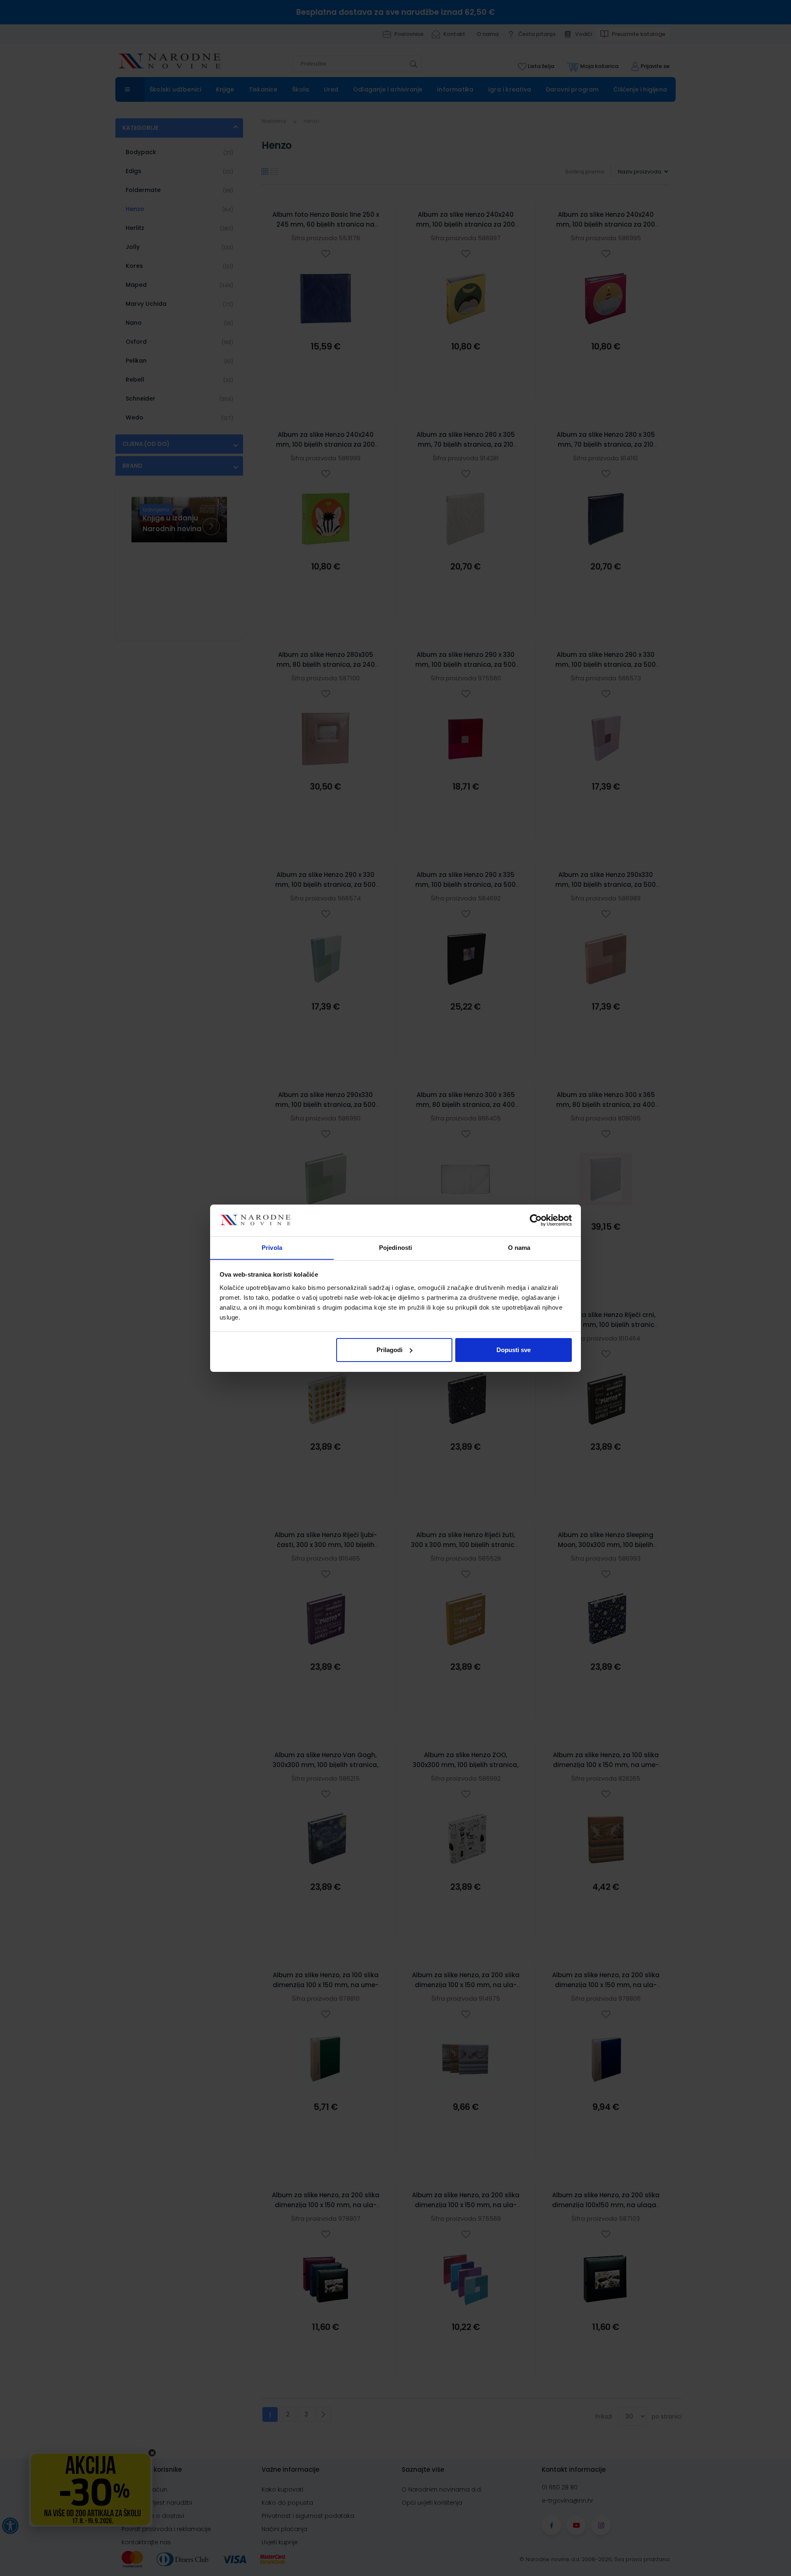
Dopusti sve (514, 1350)
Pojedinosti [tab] (395, 1247)
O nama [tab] (519, 1247)
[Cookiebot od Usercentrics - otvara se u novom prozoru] (536, 1220)
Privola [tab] (272, 1247)
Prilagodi (390, 1350)
